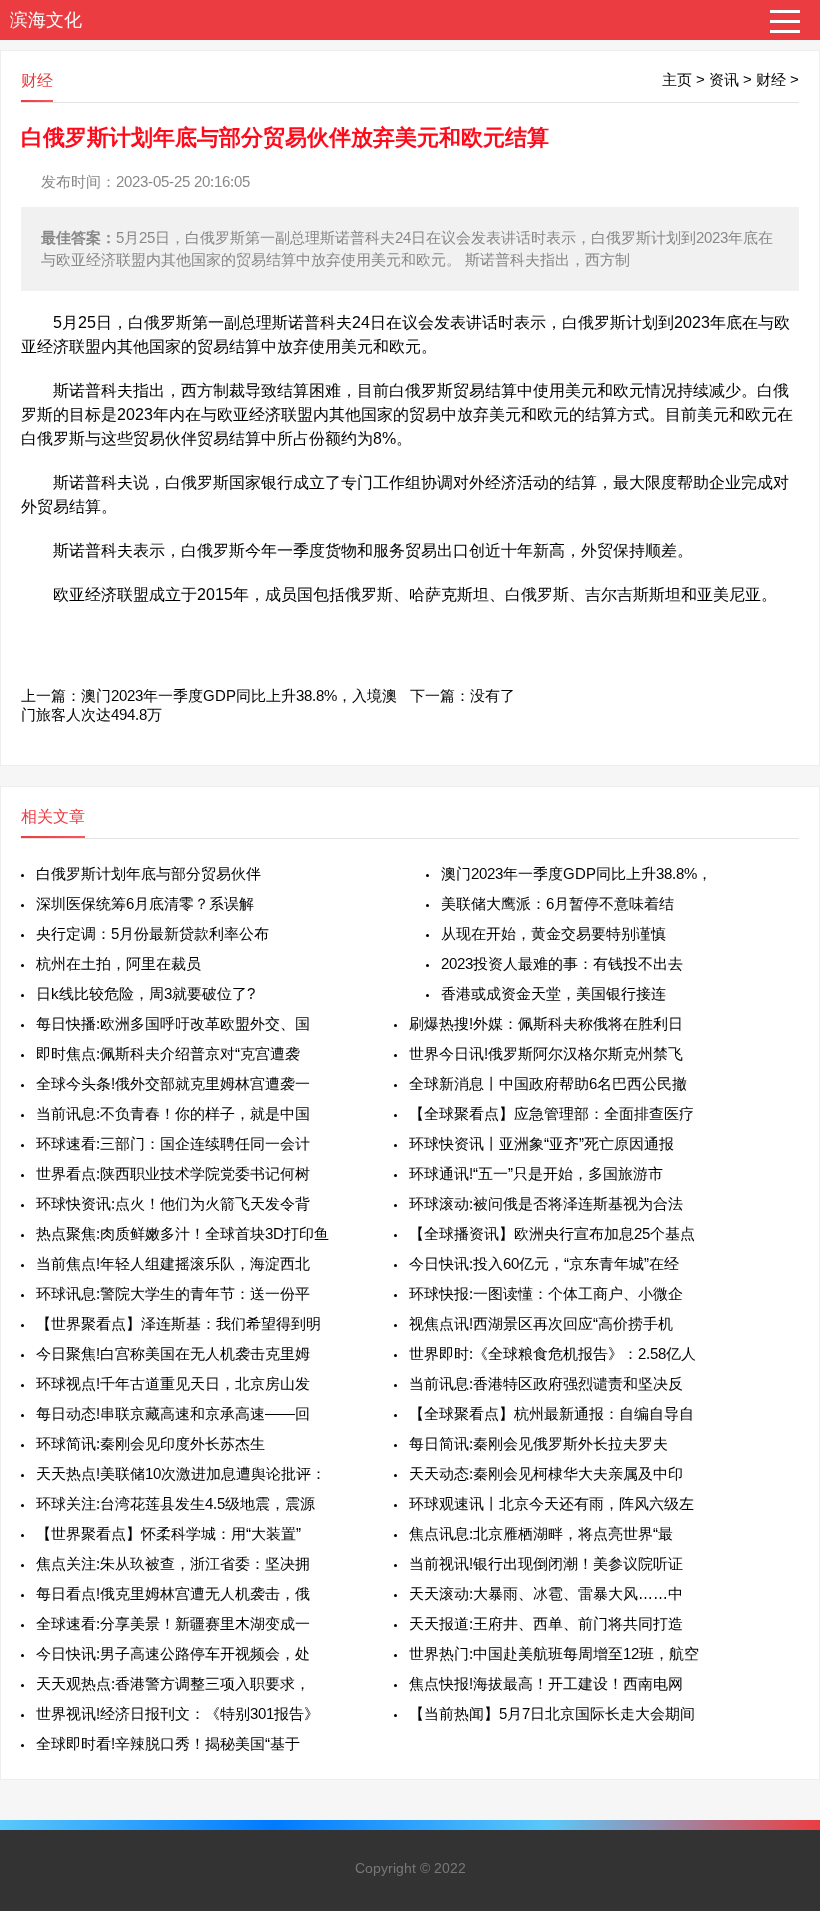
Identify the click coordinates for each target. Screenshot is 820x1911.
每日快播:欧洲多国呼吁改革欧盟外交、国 (173, 1023)
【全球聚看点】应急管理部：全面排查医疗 (551, 1113)
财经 (771, 79)
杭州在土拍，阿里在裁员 (118, 963)
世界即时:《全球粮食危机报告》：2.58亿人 (552, 1353)
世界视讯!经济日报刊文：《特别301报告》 (177, 1713)
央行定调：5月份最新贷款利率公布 (152, 933)
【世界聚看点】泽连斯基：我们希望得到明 (178, 1323)
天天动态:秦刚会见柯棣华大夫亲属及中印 (546, 1473)
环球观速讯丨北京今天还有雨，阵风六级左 (551, 1503)
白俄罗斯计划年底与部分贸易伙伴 (148, 873)
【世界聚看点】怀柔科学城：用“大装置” (168, 1533)
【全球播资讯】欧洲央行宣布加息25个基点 (552, 1233)
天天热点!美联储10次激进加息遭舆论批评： (181, 1473)
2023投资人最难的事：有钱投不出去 (562, 963)
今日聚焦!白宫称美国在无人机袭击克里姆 (173, 1353)
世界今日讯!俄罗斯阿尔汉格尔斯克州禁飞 (546, 1053)
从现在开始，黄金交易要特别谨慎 (553, 933)
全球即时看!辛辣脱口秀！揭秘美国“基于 (168, 1743)
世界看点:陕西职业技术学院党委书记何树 (173, 1173)
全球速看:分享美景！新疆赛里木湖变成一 (173, 1623)
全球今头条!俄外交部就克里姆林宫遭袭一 (173, 1083)
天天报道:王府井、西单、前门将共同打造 (546, 1623)
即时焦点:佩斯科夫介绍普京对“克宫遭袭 (168, 1053)
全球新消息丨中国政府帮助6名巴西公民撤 (548, 1083)
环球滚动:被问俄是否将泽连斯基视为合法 (546, 1203)
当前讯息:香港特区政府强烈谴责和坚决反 (546, 1383)
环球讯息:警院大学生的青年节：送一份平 (173, 1293)
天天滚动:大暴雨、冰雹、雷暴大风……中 (546, 1593)
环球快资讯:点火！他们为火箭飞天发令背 (173, 1203)
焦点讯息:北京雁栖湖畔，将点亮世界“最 (541, 1533)
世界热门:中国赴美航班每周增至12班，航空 (554, 1653)
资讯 (724, 79)
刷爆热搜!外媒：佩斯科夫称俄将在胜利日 (546, 1023)
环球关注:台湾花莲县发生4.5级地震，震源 (175, 1503)
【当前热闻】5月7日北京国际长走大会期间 (552, 1713)
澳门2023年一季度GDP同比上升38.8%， (576, 873)
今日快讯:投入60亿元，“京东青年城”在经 (544, 1263)
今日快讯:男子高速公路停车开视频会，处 (173, 1653)
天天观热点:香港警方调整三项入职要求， (173, 1683)
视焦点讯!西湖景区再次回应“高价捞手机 (541, 1323)
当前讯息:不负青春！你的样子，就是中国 (173, 1113)
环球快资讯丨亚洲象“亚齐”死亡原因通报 (541, 1143)
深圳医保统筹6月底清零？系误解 (145, 903)
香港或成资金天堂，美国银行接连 (553, 993)
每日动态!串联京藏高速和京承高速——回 (173, 1413)
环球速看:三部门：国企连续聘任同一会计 (173, 1143)
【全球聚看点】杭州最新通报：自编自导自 (551, 1413)
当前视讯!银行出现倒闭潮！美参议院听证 (546, 1563)
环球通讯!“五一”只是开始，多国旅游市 (536, 1173)
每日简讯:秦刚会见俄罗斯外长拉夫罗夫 (538, 1443)
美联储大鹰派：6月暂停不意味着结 (557, 903)
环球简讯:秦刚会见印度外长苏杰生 (150, 1443)
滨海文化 (46, 20)
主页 (677, 79)
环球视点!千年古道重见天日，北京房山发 (173, 1383)
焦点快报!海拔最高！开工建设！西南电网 (546, 1683)
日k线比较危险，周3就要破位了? (145, 993)
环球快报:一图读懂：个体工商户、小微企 (546, 1293)
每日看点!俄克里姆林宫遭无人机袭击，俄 (173, 1593)
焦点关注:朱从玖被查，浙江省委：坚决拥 (173, 1563)
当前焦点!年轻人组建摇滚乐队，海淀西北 (173, 1263)
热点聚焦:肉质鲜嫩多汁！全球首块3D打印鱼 (182, 1233)
